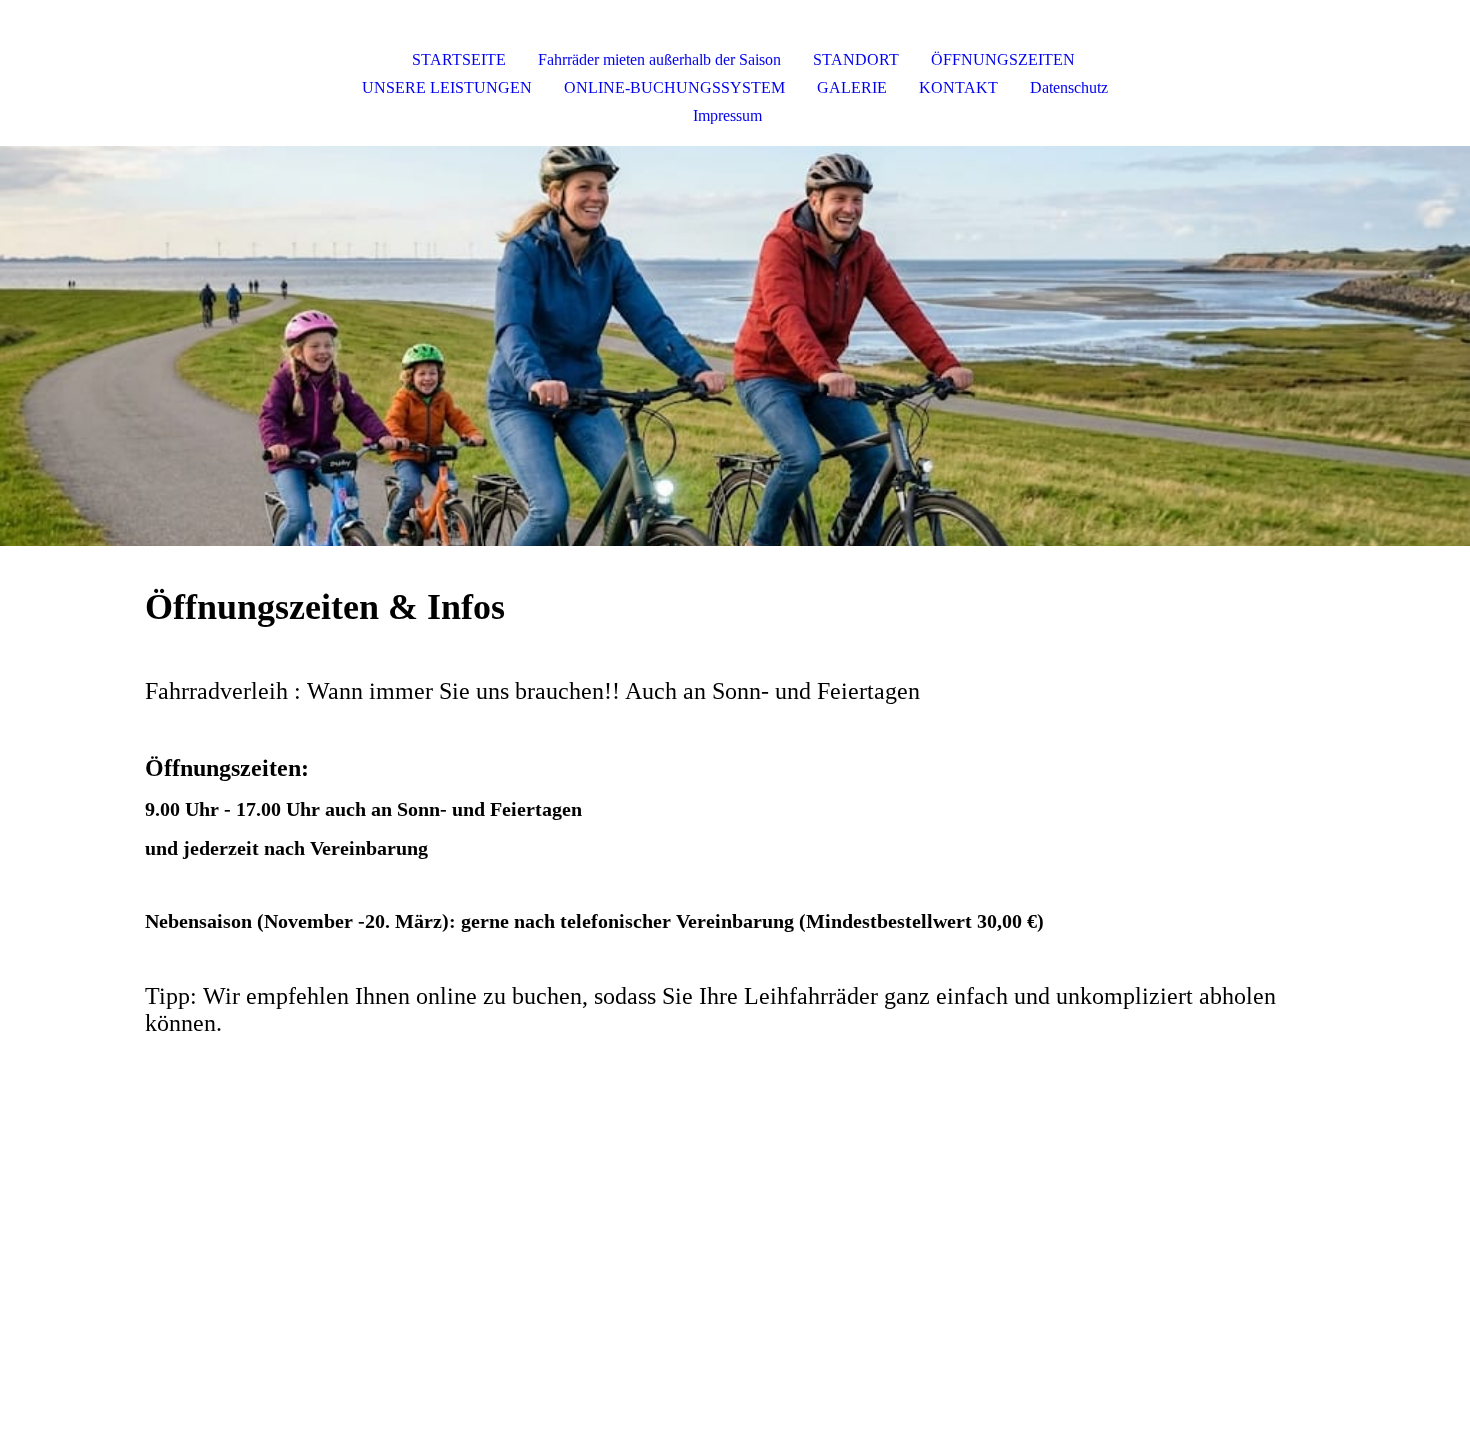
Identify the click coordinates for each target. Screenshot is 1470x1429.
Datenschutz (1069, 87)
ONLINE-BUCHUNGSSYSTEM (674, 87)
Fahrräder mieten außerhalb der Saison (659, 59)
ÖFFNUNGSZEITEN (1003, 59)
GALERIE (852, 87)
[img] (735, 346)
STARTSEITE (459, 59)
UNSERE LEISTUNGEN (447, 87)
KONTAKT (958, 87)
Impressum (727, 115)
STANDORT (856, 59)
